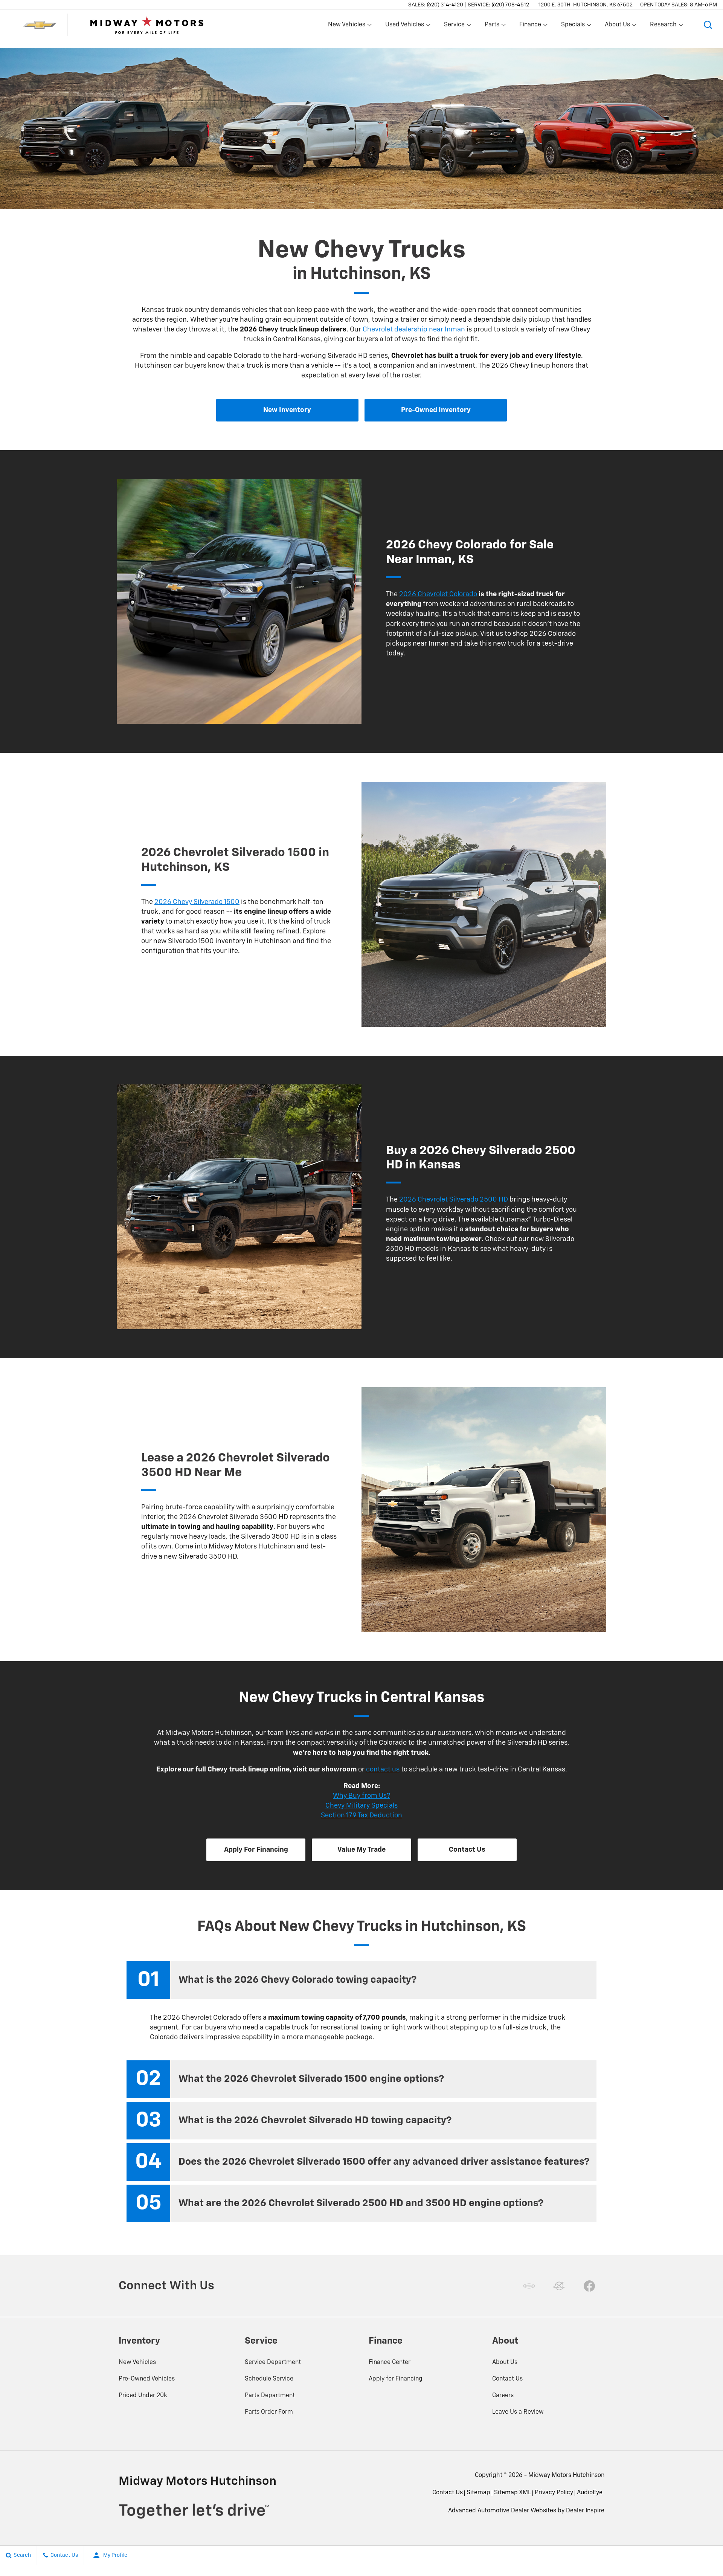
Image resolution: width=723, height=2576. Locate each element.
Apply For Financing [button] (256, 1850)
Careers (503, 2396)
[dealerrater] (559, 2286)
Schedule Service (269, 2379)
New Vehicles (137, 2362)
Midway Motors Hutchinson (566, 2475)
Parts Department (270, 2396)
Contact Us (507, 2379)
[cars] (529, 2286)
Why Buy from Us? (361, 1796)
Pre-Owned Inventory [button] (436, 410)
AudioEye (590, 2493)
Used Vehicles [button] (404, 26)
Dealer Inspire (585, 2511)
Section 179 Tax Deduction (361, 1816)
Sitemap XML (513, 2493)
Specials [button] (573, 26)
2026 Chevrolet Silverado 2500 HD (454, 1200)
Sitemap (478, 2493)
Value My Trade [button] (361, 1850)
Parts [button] (492, 26)
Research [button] (663, 26)
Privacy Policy (554, 2493)
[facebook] (589, 2286)
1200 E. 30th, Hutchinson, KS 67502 (586, 5)
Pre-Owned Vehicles (147, 2379)
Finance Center (390, 2362)
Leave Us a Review (518, 2412)
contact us (383, 1770)
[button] (708, 25)
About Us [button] (617, 26)
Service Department (273, 2362)
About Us (505, 2362)
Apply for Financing (396, 2379)
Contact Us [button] (467, 1850)
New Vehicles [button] (346, 26)
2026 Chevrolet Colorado (438, 594)
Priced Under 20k (143, 2396)
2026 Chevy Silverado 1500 (197, 902)
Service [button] (454, 26)
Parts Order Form (269, 2412)
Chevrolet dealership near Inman (414, 330)
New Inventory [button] (287, 410)
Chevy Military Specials (361, 1806)
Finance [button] (530, 26)
